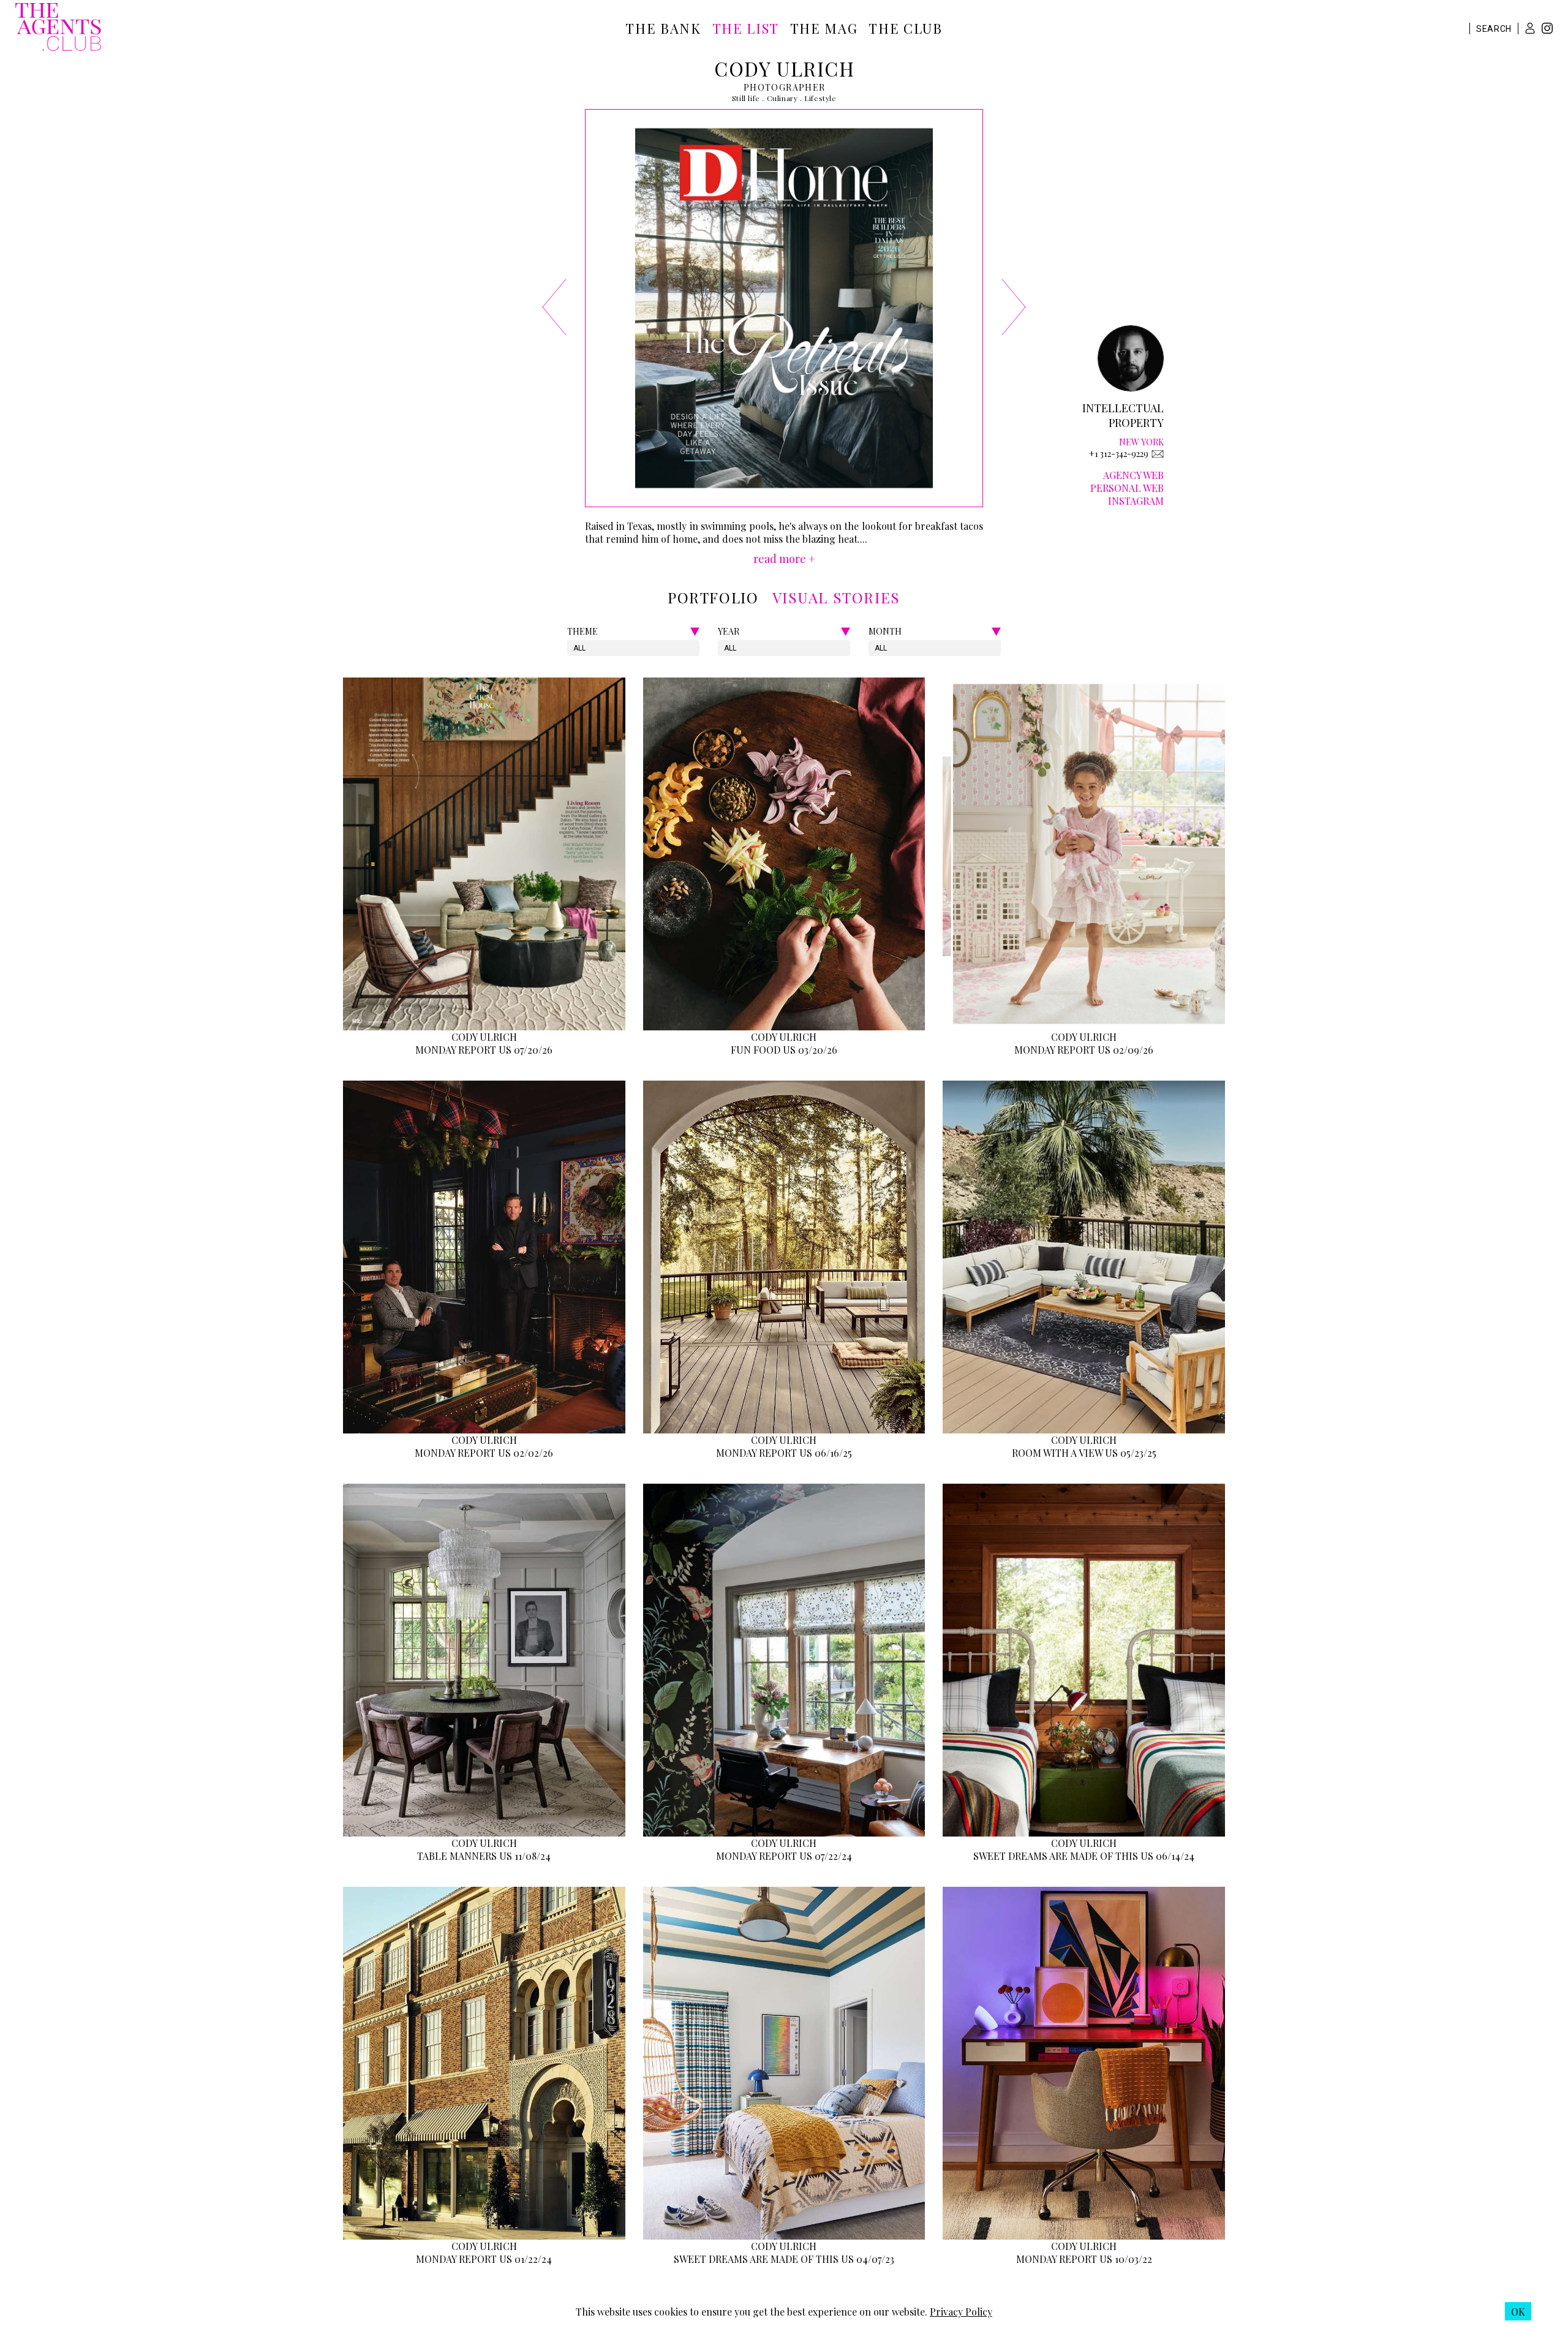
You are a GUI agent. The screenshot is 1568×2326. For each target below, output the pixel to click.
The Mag (824, 28)
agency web (1133, 475)
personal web (1127, 488)
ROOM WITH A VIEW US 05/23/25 (1084, 1453)
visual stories (836, 597)
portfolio (713, 597)
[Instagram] (1547, 30)
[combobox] (574, 648)
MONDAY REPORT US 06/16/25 (784, 1453)
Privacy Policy (961, 2312)
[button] (1530, 28)
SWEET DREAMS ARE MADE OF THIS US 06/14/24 (1084, 1856)
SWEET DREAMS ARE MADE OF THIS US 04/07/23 (784, 2259)
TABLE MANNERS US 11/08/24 (484, 1856)
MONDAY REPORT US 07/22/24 (784, 1856)
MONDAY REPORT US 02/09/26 (1084, 1050)
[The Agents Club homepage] (58, 28)
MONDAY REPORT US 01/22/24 (484, 2259)
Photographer (785, 87)
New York (1141, 442)
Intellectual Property (1123, 415)
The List (746, 28)
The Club (905, 28)
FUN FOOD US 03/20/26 (784, 1050)
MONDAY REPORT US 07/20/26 (484, 1050)
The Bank (663, 28)
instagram (1136, 501)
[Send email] (1158, 454)
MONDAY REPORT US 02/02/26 (484, 1453)
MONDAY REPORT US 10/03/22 (1084, 2259)
